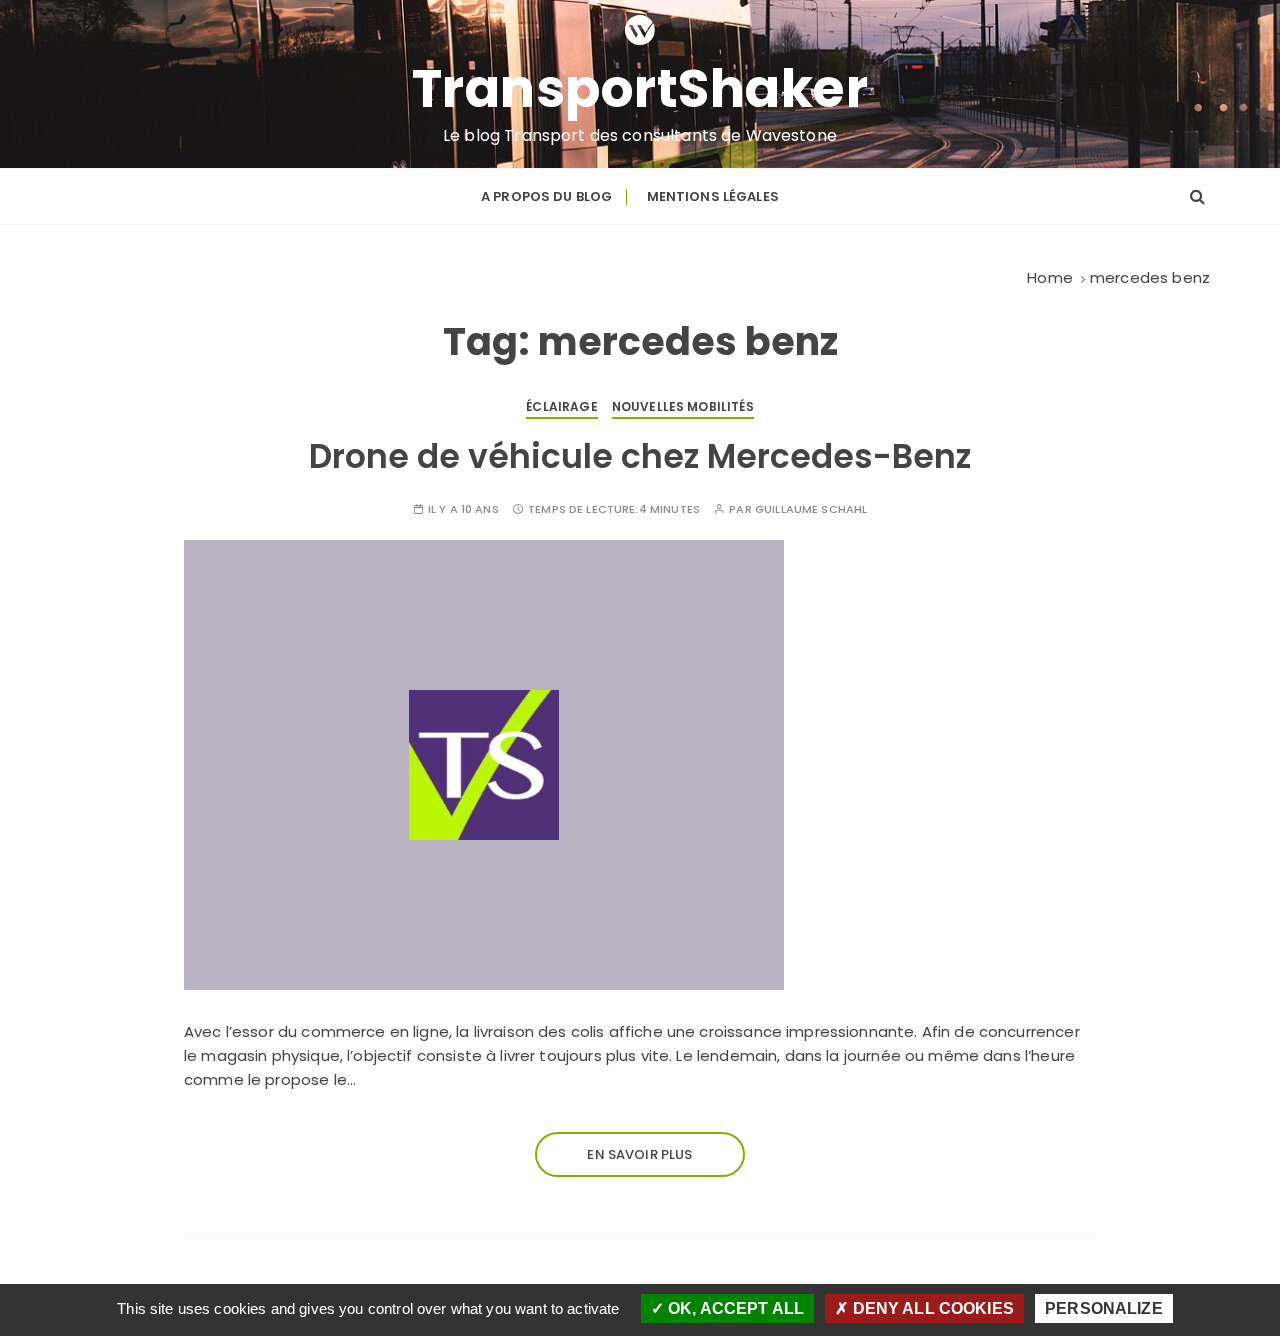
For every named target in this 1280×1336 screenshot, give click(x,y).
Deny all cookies (931, 1308)
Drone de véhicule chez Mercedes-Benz (640, 456)
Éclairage (561, 406)
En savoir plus (639, 1154)
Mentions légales (713, 196)
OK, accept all (734, 1308)
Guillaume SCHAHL (811, 509)
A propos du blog (546, 196)
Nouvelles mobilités (683, 406)
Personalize (1104, 1308)
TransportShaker (640, 89)
